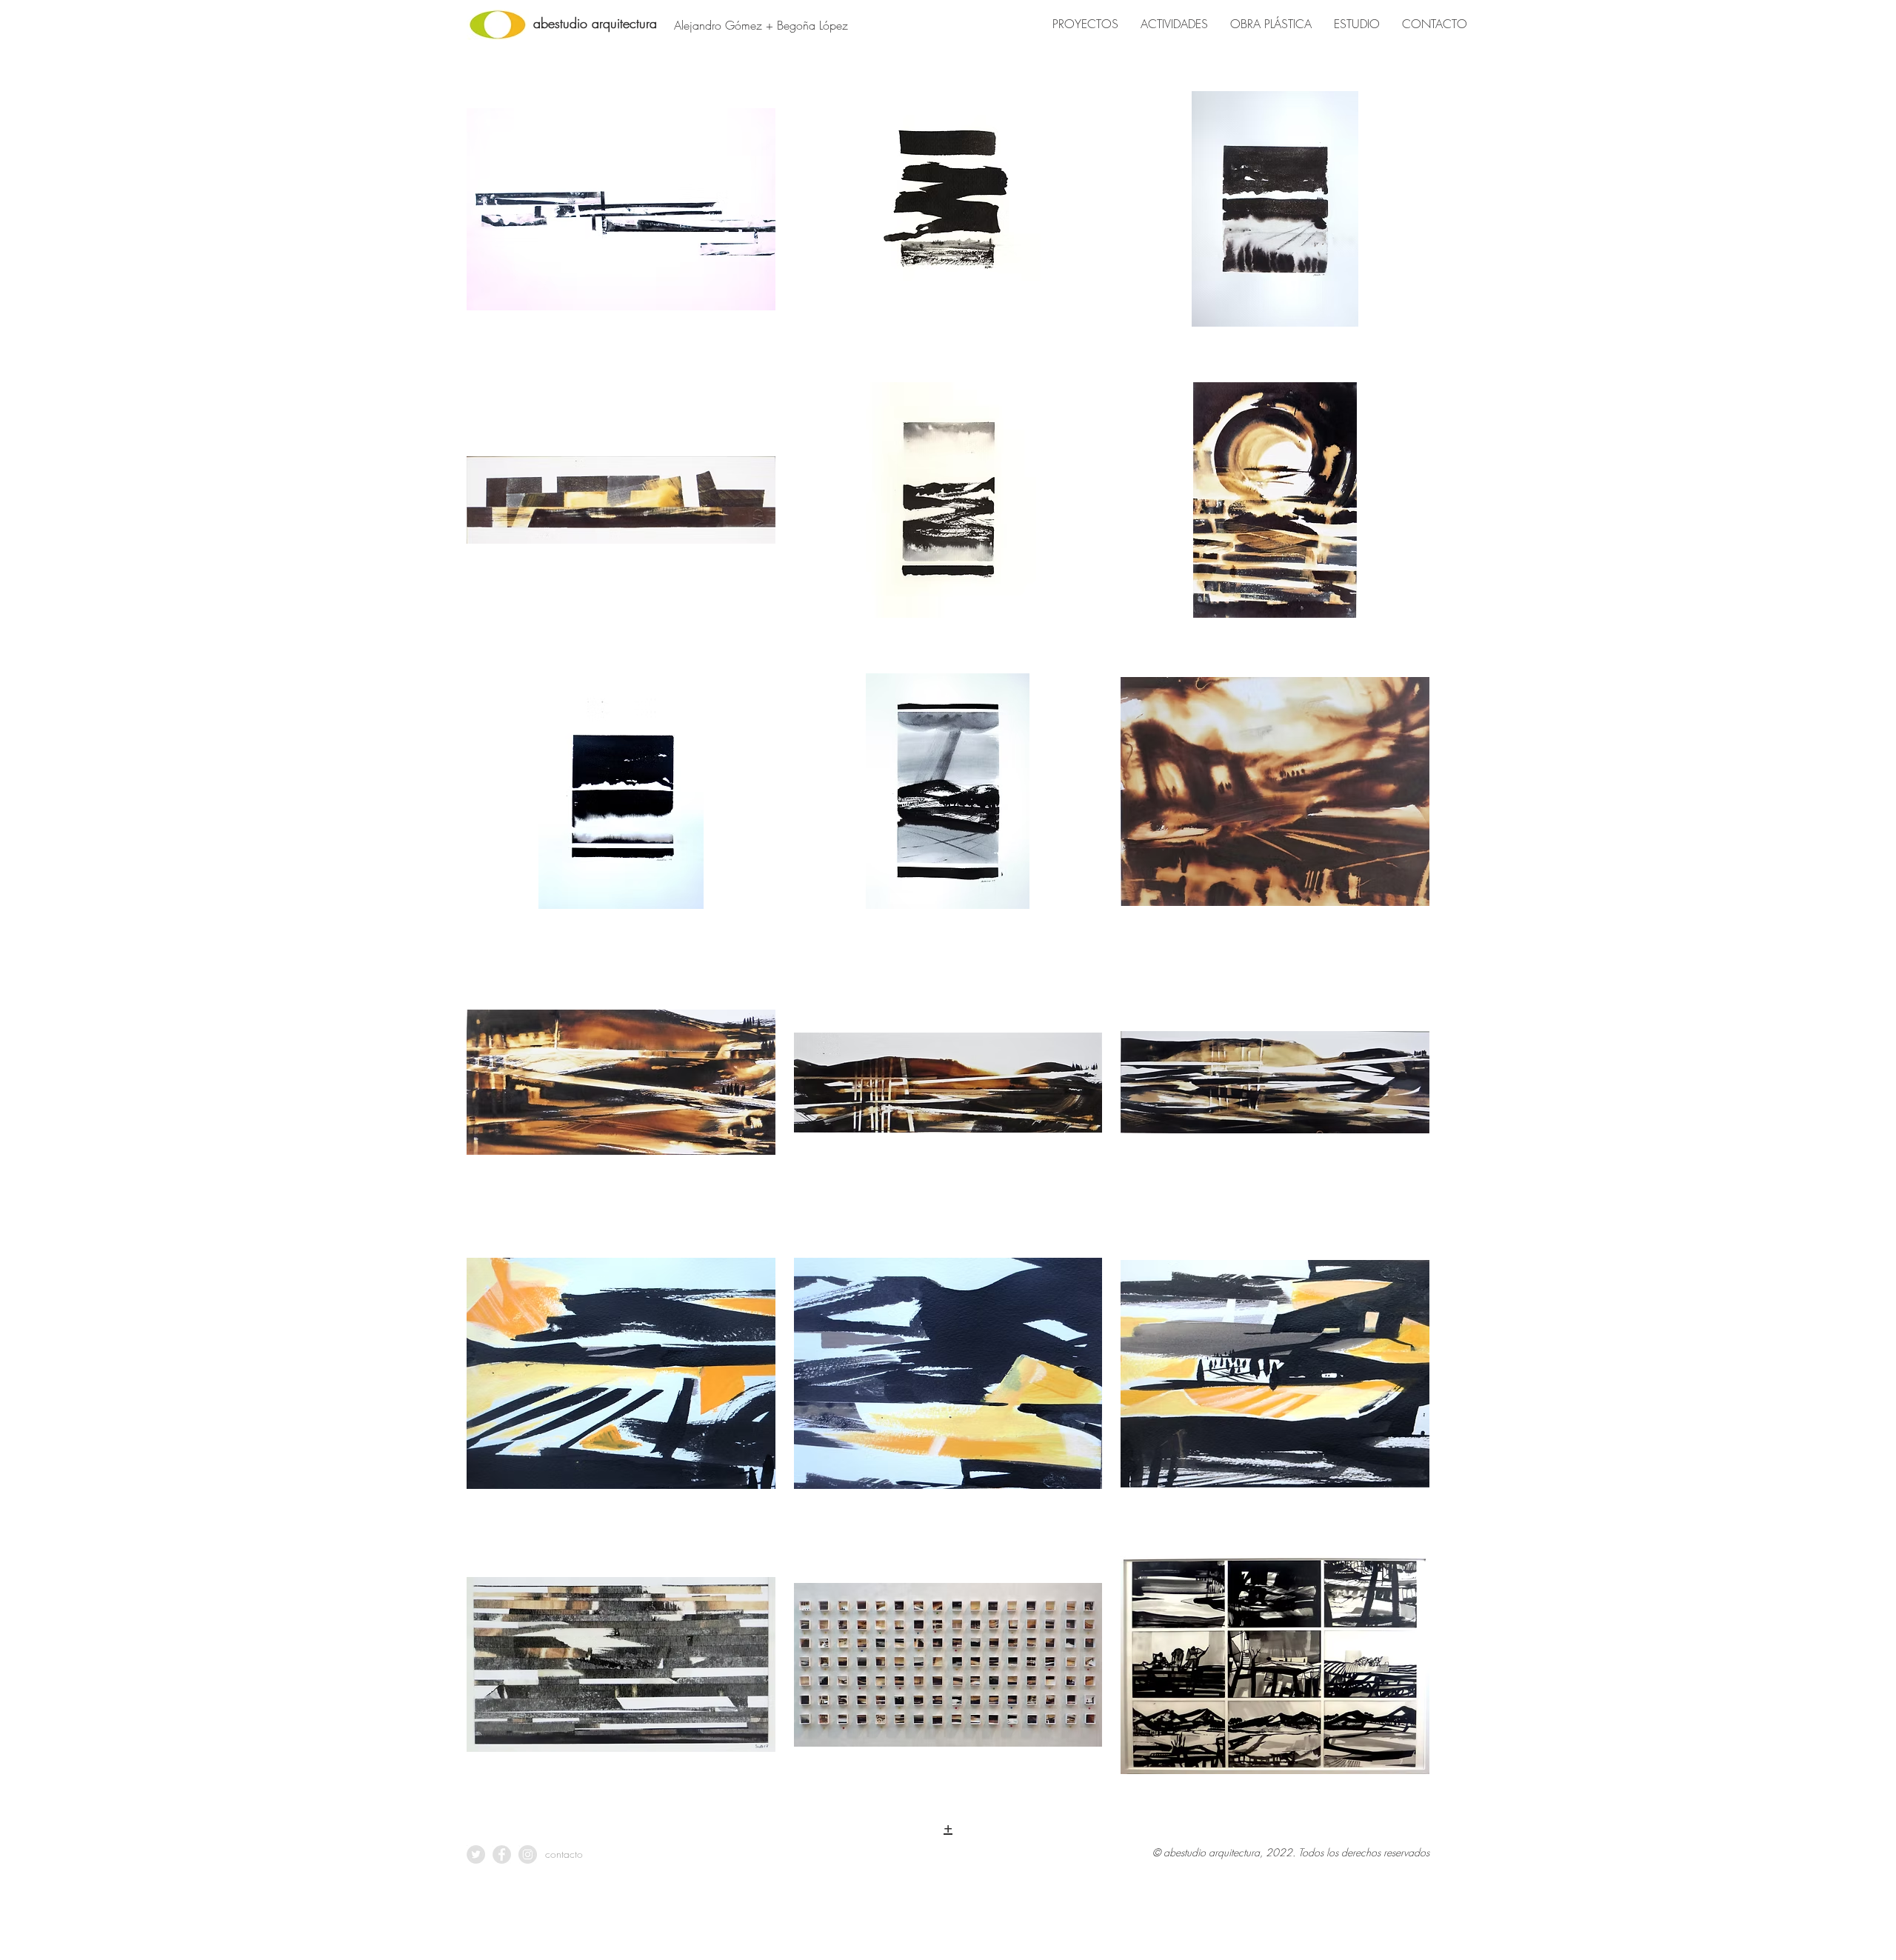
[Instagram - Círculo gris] (528, 1854)
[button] (621, 227)
